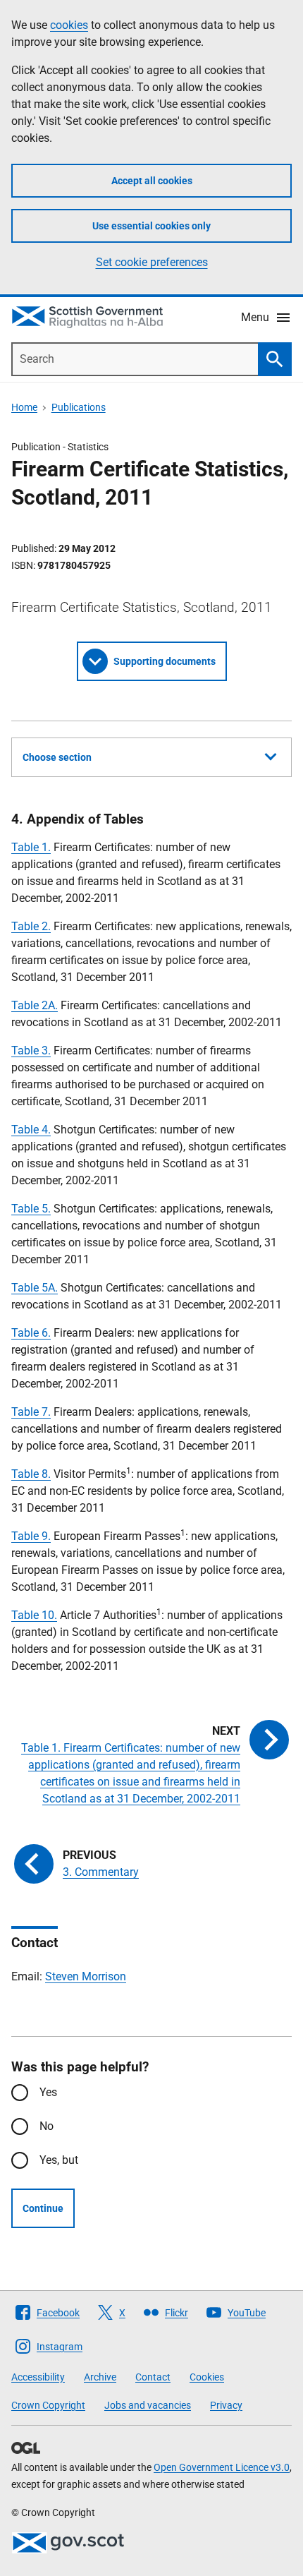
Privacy (226, 2405)
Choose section (57, 757)
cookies (69, 25)
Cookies (207, 2377)
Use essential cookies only (151, 226)
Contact (153, 2377)
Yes (48, 2092)
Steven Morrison (86, 1976)
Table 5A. (35, 1288)
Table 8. (31, 1474)
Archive (100, 2377)
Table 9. (31, 1536)
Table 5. (31, 1209)
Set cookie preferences (152, 262)
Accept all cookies (152, 181)
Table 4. (31, 1130)
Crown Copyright (48, 2405)
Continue (43, 2208)
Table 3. (31, 1051)
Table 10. (34, 1615)
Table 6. (31, 1333)
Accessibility (38, 2377)
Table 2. (31, 926)
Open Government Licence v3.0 (222, 2467)
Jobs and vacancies (148, 2405)
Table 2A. (35, 1005)
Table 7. (31, 1412)
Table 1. (31, 847)
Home (24, 407)
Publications (79, 407)
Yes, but (59, 2160)
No (47, 2126)
